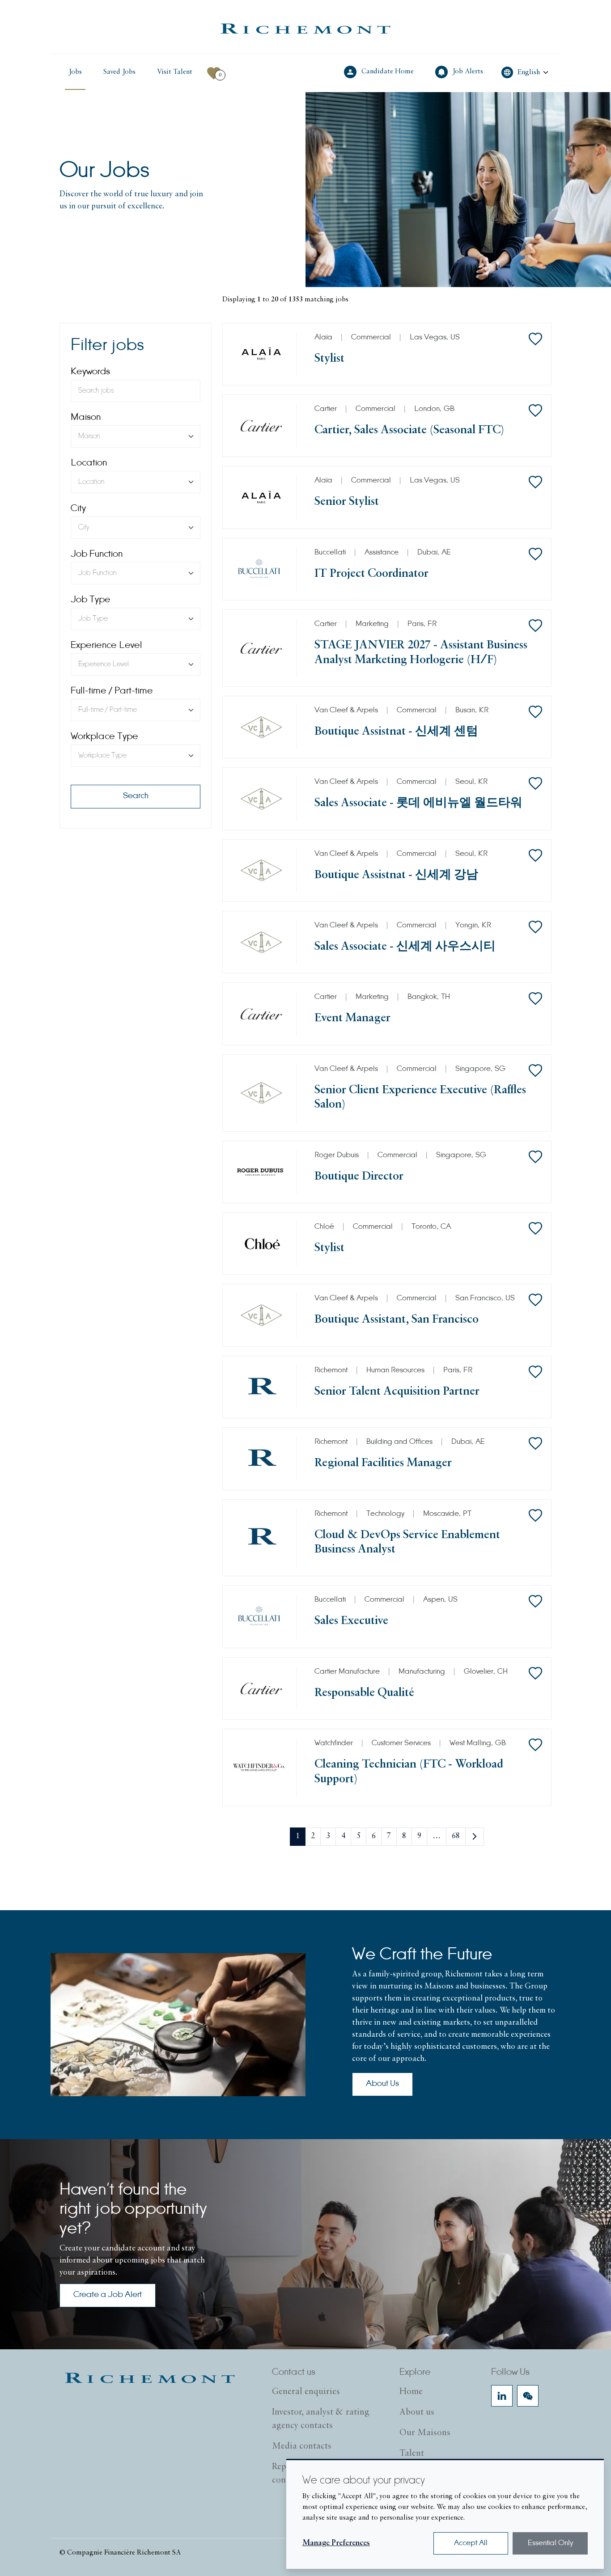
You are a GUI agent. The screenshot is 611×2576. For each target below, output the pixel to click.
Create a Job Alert (108, 2295)
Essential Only (550, 2543)
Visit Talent (176, 72)
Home (411, 2392)
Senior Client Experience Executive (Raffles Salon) (420, 1098)
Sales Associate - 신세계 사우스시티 (405, 947)
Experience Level (106, 646)
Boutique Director (359, 1177)
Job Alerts (469, 71)
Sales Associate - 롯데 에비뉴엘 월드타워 (418, 803)
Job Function (97, 554)
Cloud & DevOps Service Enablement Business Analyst (407, 1542)
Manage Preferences (336, 2543)
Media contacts (302, 2446)
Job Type (91, 600)
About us (417, 2412)
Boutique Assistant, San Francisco (397, 1320)
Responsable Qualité (364, 1693)
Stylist (329, 359)
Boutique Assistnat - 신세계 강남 (396, 875)
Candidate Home (388, 71)
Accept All (471, 2543)
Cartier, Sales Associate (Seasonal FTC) (409, 430)
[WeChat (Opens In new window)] (528, 2396)
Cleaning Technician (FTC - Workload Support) (409, 1772)
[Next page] (475, 1837)
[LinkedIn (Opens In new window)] (502, 2396)
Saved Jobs (119, 72)
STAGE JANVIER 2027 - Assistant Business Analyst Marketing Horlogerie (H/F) (421, 653)
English (529, 72)
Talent (412, 2453)
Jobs (75, 72)
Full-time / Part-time (112, 691)
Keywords (90, 372)
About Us (382, 2084)
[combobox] (136, 436)
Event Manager (352, 1018)
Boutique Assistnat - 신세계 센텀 (396, 732)
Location (89, 463)
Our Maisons (425, 2433)
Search (136, 796)
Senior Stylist (347, 502)
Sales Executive (351, 1621)
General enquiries (306, 2392)
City (78, 509)
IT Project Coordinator (371, 574)
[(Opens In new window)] (305, 29)
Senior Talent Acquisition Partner (397, 1392)
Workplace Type (104, 737)
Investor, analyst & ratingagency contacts (321, 2419)
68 (456, 1836)
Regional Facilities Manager (383, 1463)
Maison (86, 418)
